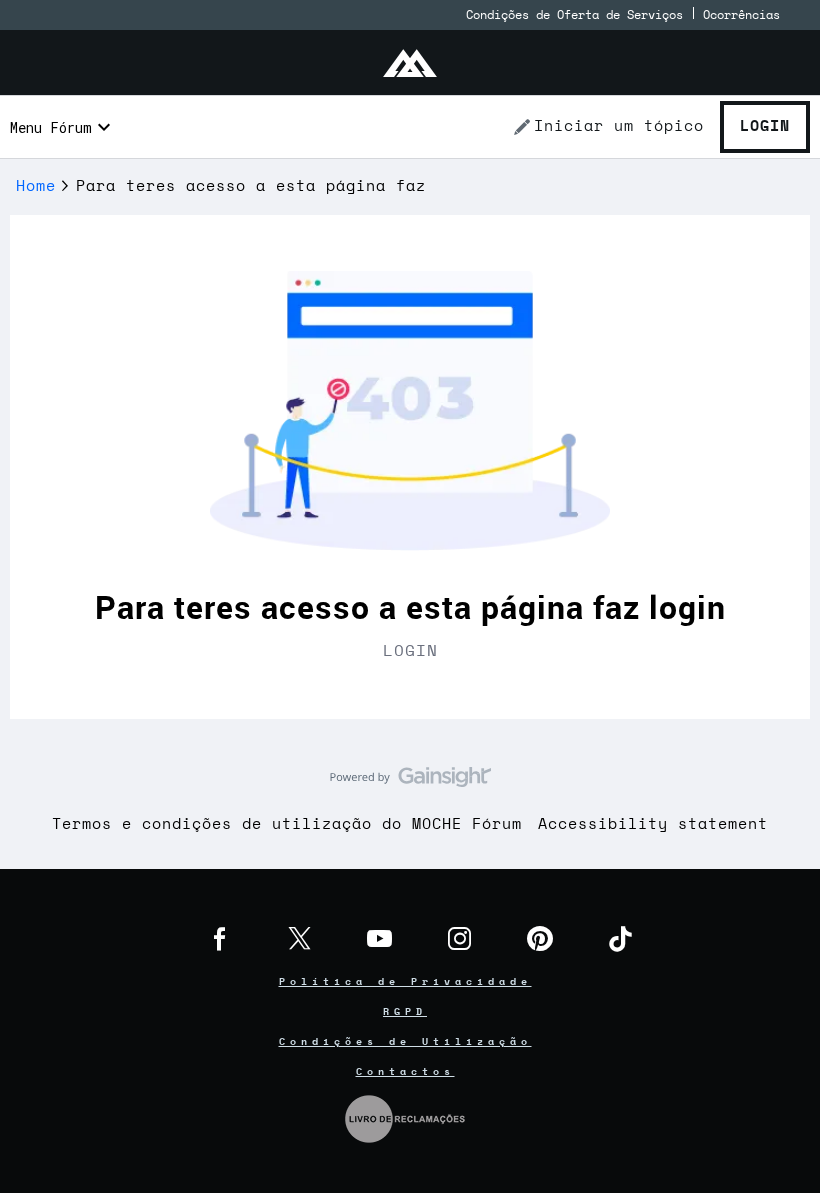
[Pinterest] (540, 939)
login (687, 606)
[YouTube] (380, 939)
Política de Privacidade (405, 982)
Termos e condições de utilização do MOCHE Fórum (287, 824)
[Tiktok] (620, 939)
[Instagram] (460, 939)
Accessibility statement (653, 824)
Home (36, 186)
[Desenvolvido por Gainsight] (410, 782)
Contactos (405, 1072)
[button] (607, 127)
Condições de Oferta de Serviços (574, 15)
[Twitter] (300, 939)
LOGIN (410, 651)
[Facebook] (220, 939)
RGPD (405, 1012)
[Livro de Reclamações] (405, 1117)
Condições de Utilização (405, 1042)
